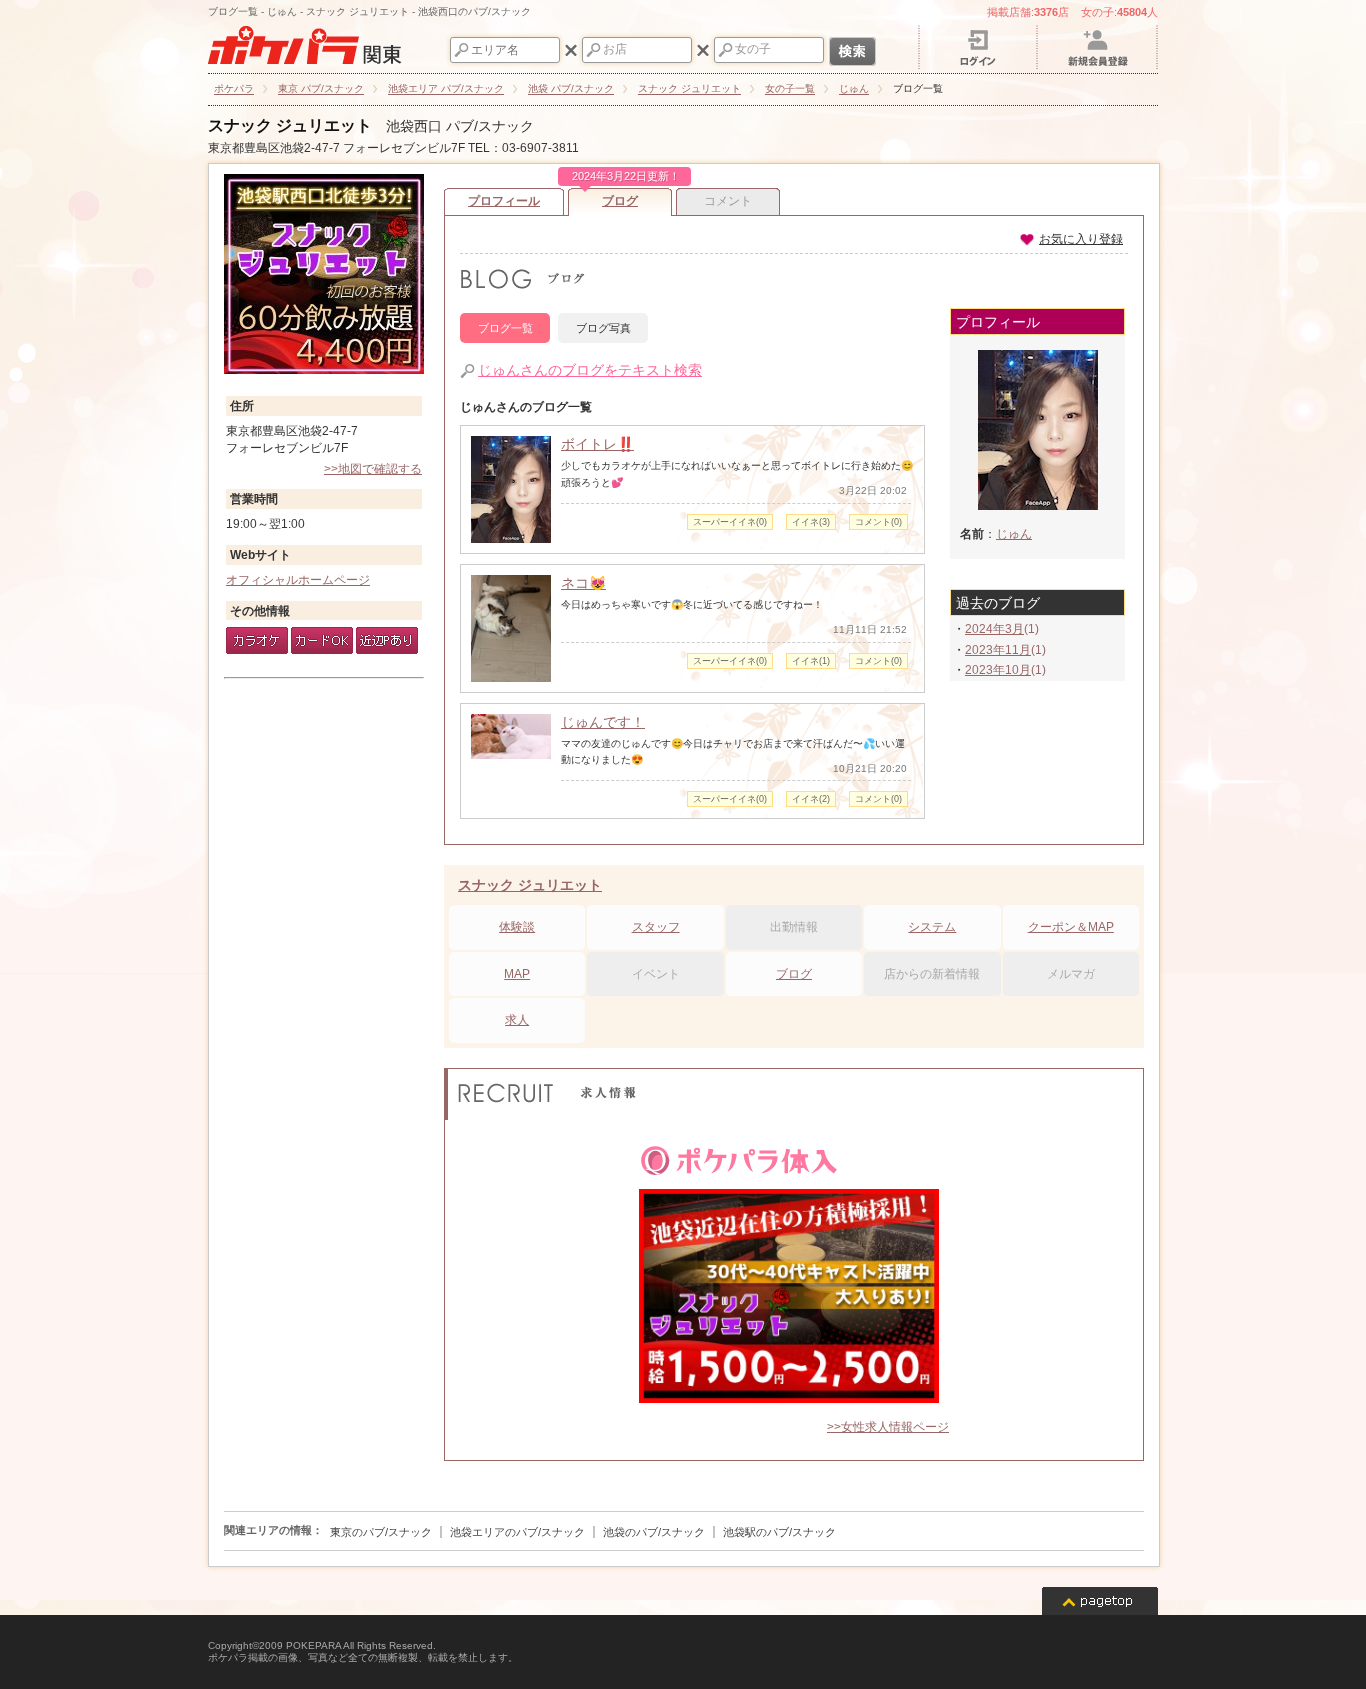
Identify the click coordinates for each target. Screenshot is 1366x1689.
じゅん (1014, 534)
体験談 (517, 927)
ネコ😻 (583, 583)
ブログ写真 (603, 328)
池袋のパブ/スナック (654, 1532)
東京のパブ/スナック (381, 1532)
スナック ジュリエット (290, 125)
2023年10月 (998, 670)
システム (932, 927)
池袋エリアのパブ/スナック (517, 1532)
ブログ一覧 (505, 328)
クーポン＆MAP (1071, 927)
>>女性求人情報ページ (888, 1427)
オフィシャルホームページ (298, 580)
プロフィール (504, 201)
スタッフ (656, 927)
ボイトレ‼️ (597, 444)
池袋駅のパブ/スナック (779, 1532)
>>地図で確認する (373, 469)
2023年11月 (998, 650)
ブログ (622, 198)
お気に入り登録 (1081, 239)
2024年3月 (994, 629)
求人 (517, 1020)
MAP (517, 974)
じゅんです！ (603, 722)
